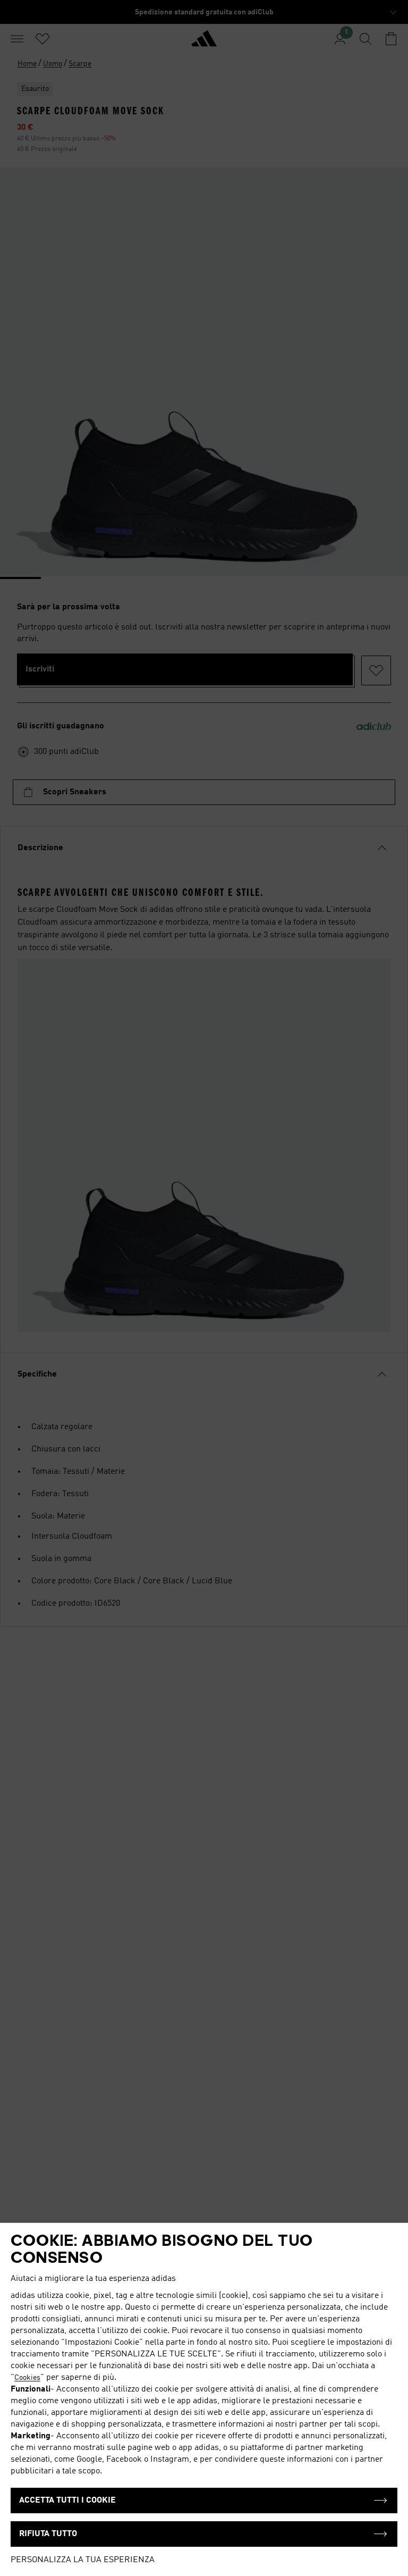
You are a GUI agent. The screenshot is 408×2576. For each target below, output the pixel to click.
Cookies (27, 2378)
